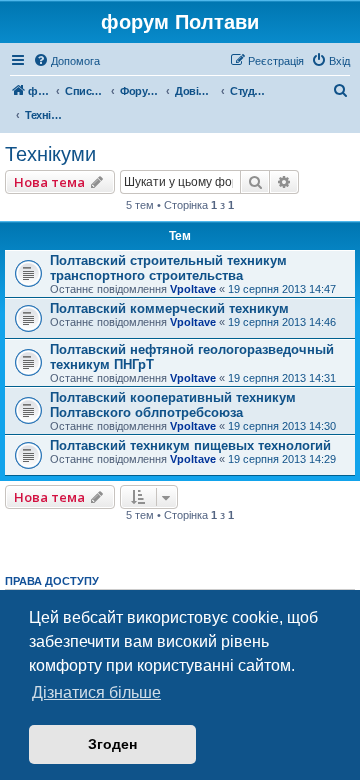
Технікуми (50, 154)
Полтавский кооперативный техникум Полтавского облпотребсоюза (173, 405)
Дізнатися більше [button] (96, 692)
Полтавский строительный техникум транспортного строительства (168, 268)
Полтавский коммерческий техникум (169, 308)
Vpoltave (193, 289)
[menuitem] (66, 61)
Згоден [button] (112, 744)
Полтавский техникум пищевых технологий (190, 445)
